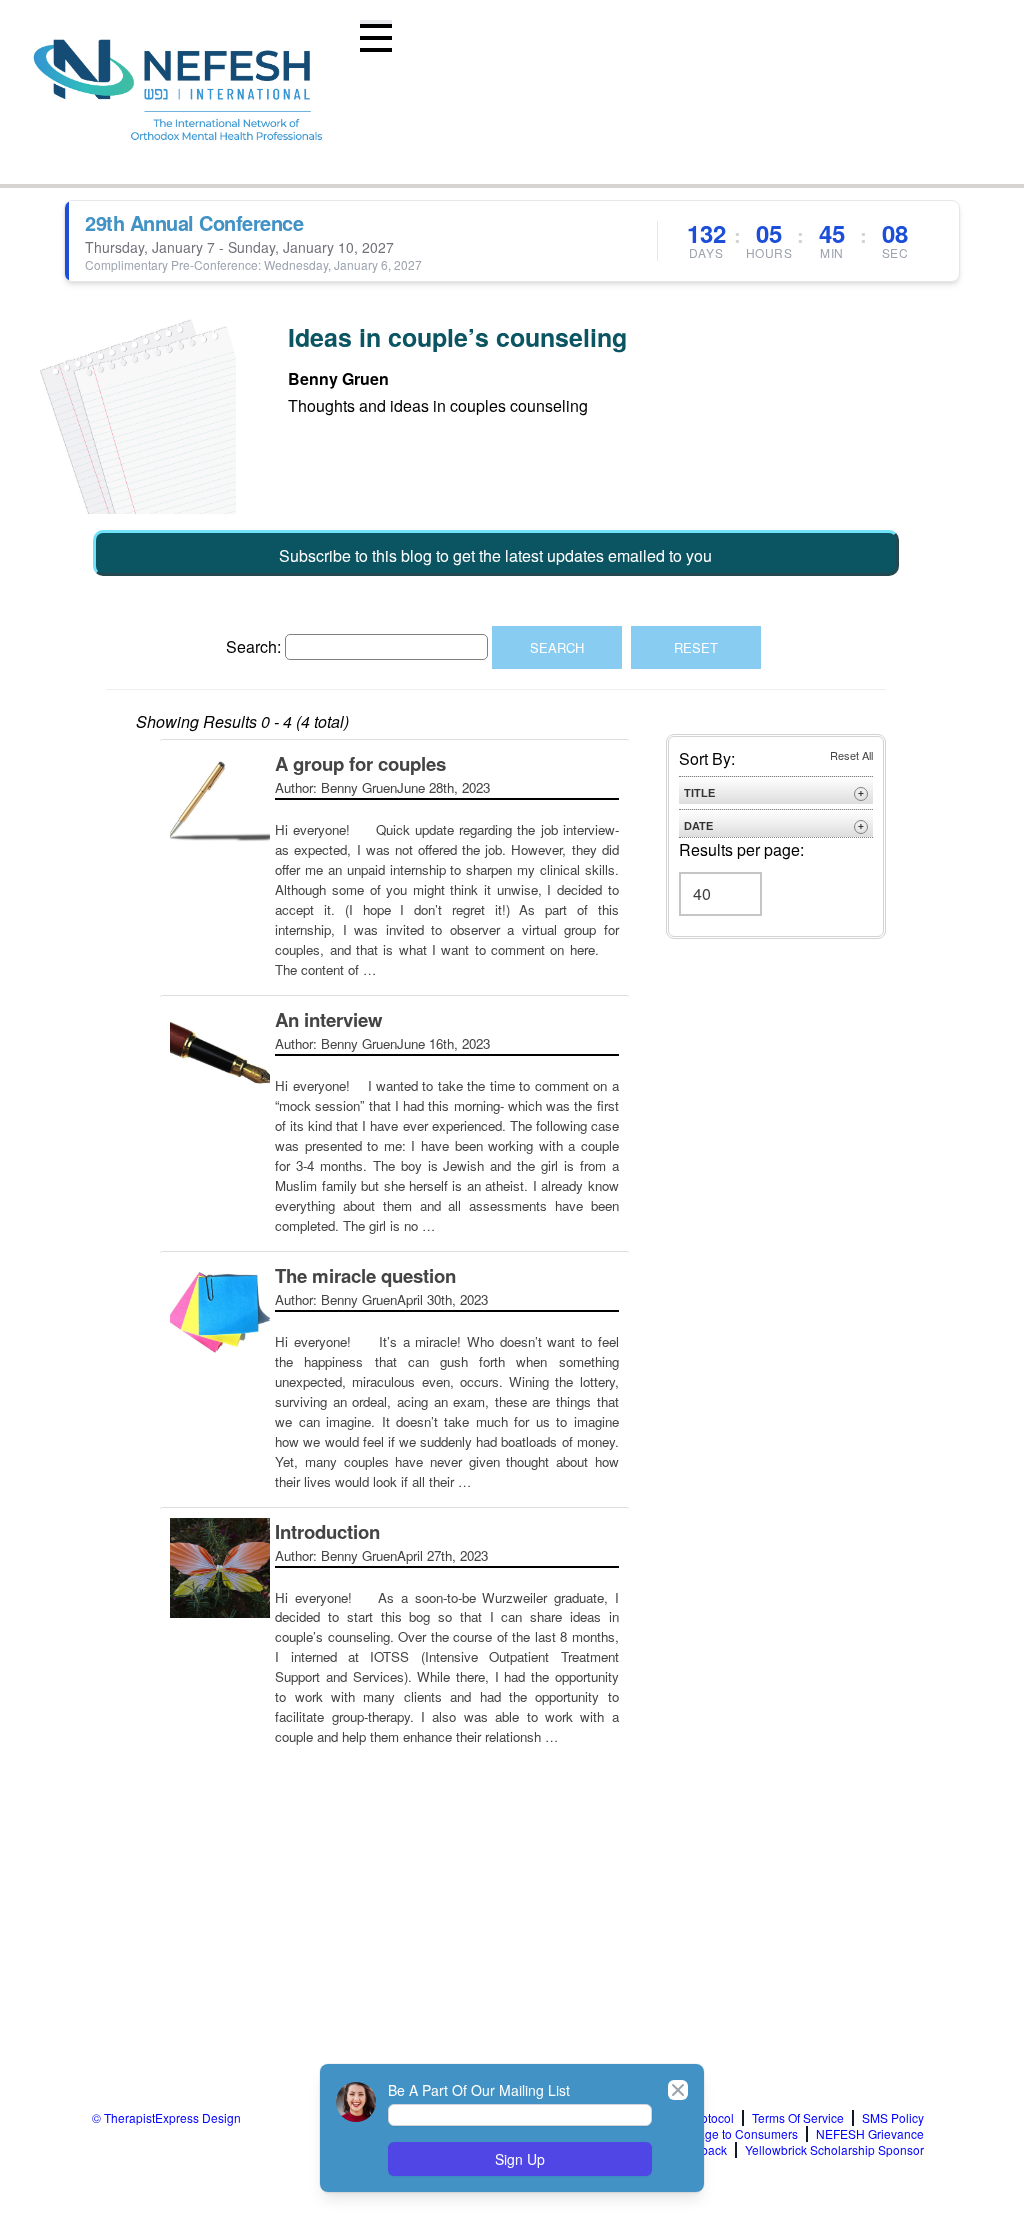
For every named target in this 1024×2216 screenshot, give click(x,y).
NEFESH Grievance (870, 2134)
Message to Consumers (733, 2134)
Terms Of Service (798, 2118)
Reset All (851, 755)
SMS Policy (893, 2118)
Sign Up (520, 2159)
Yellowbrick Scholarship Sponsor (834, 2150)
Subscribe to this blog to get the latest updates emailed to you (495, 555)
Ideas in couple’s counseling (457, 337)
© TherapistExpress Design (166, 2117)
